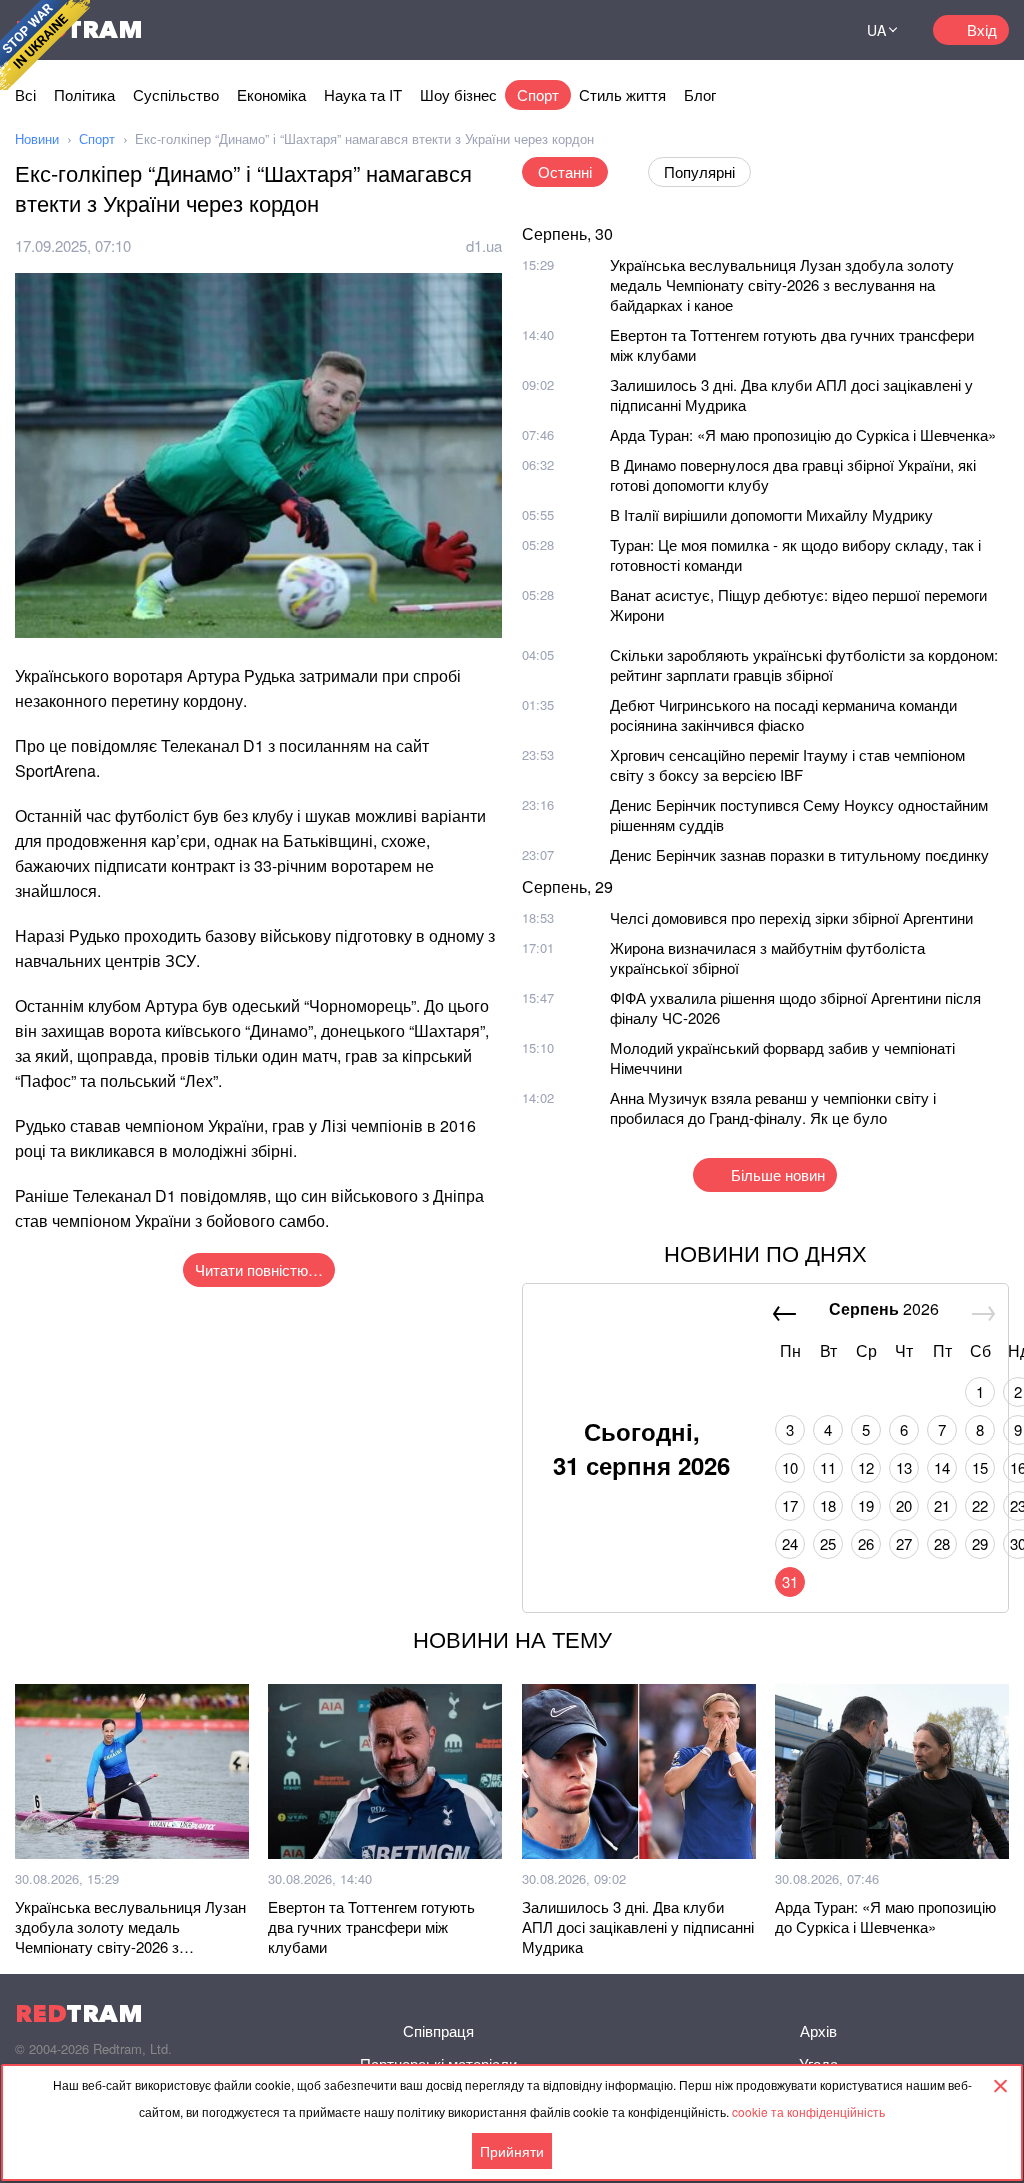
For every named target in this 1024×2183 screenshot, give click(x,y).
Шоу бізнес (458, 94)
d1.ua (484, 245)
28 (942, 1543)
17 (790, 1505)
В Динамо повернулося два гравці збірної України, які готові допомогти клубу (793, 474)
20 (904, 1505)
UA (876, 30)
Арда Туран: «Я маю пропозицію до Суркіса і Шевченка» (803, 434)
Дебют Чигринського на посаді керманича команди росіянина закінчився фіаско (783, 714)
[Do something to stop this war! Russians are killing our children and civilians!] (45, 45)
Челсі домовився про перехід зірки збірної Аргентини (791, 917)
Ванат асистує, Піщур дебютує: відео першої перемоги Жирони (798, 604)
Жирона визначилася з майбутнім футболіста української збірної (767, 957)
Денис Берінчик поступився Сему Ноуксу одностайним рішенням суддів (799, 814)
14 (942, 1467)
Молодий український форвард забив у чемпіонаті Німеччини (782, 1057)
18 (828, 1505)
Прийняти (512, 2151)
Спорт (538, 94)
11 (828, 1467)
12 (866, 1467)
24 (790, 1543)
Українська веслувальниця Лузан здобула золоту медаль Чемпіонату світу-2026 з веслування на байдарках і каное (782, 284)
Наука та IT (363, 94)
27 (904, 1543)
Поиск (808, 30)
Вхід (982, 29)
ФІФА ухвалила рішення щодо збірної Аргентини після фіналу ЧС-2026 (795, 1007)
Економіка (271, 94)
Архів (818, 2030)
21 (942, 1505)
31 (790, 1581)
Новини (37, 138)
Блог (700, 94)
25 (828, 1543)
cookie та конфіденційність (808, 2111)
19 (866, 1505)
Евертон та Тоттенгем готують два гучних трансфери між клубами (792, 344)
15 (980, 1467)
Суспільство (176, 94)
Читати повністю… (259, 1269)
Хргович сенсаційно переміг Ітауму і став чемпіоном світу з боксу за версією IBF (787, 764)
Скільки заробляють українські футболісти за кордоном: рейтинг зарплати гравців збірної (804, 664)
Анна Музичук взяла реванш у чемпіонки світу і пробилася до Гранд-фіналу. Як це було (773, 1107)
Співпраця (438, 2030)
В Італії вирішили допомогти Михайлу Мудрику (771, 514)
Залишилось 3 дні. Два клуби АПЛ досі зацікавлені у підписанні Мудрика (791, 394)
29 (980, 1543)
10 (790, 1467)
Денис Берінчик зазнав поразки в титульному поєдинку (799, 854)
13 (904, 1467)
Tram (79, 2013)
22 (980, 1505)
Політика (84, 94)
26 (866, 1543)
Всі (25, 94)
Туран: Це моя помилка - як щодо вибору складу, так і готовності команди (795, 554)
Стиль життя (622, 94)
